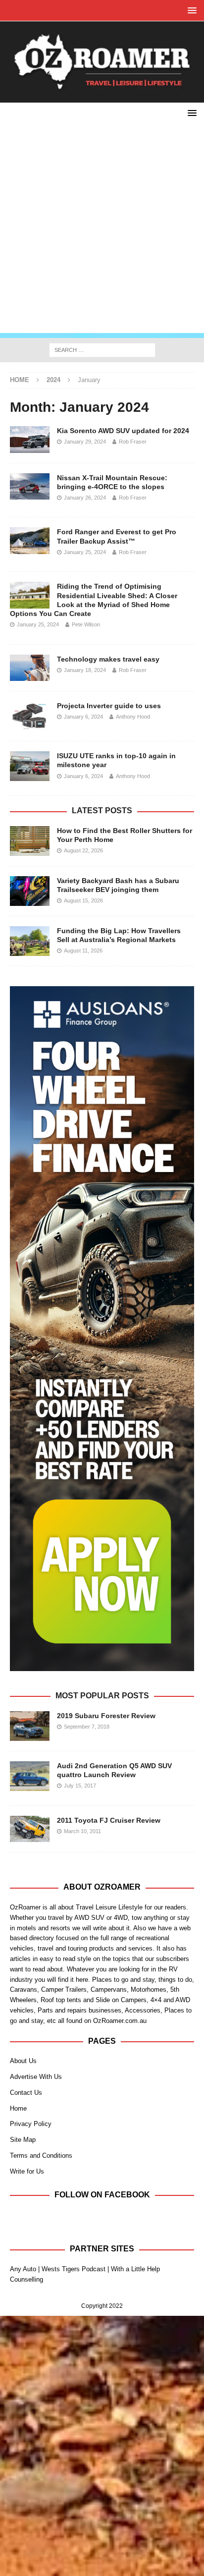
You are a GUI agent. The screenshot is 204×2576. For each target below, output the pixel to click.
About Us (23, 2061)
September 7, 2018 (87, 1727)
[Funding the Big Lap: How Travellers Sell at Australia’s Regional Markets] (30, 941)
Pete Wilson (86, 624)
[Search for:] (102, 349)
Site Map (23, 2140)
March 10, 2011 (82, 1831)
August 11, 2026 (83, 951)
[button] (190, 10)
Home (18, 2108)
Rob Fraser (133, 442)
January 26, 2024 (85, 498)
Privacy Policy (31, 2124)
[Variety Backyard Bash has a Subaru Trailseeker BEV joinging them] (30, 891)
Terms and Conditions (41, 2156)
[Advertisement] (102, 231)
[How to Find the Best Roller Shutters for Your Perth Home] (30, 841)
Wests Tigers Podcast (74, 2269)
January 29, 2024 (85, 442)
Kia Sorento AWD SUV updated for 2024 (123, 431)
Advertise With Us (36, 2077)
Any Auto (23, 2269)
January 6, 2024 (83, 717)
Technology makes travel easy (108, 659)
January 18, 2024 (85, 670)
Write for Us (27, 2171)
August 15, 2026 (83, 900)
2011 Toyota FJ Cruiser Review (109, 1820)
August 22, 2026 (83, 850)
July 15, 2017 (80, 1786)
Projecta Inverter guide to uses (109, 706)
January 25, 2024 (85, 552)
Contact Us (26, 2093)
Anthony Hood (133, 717)
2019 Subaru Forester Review (106, 1716)
